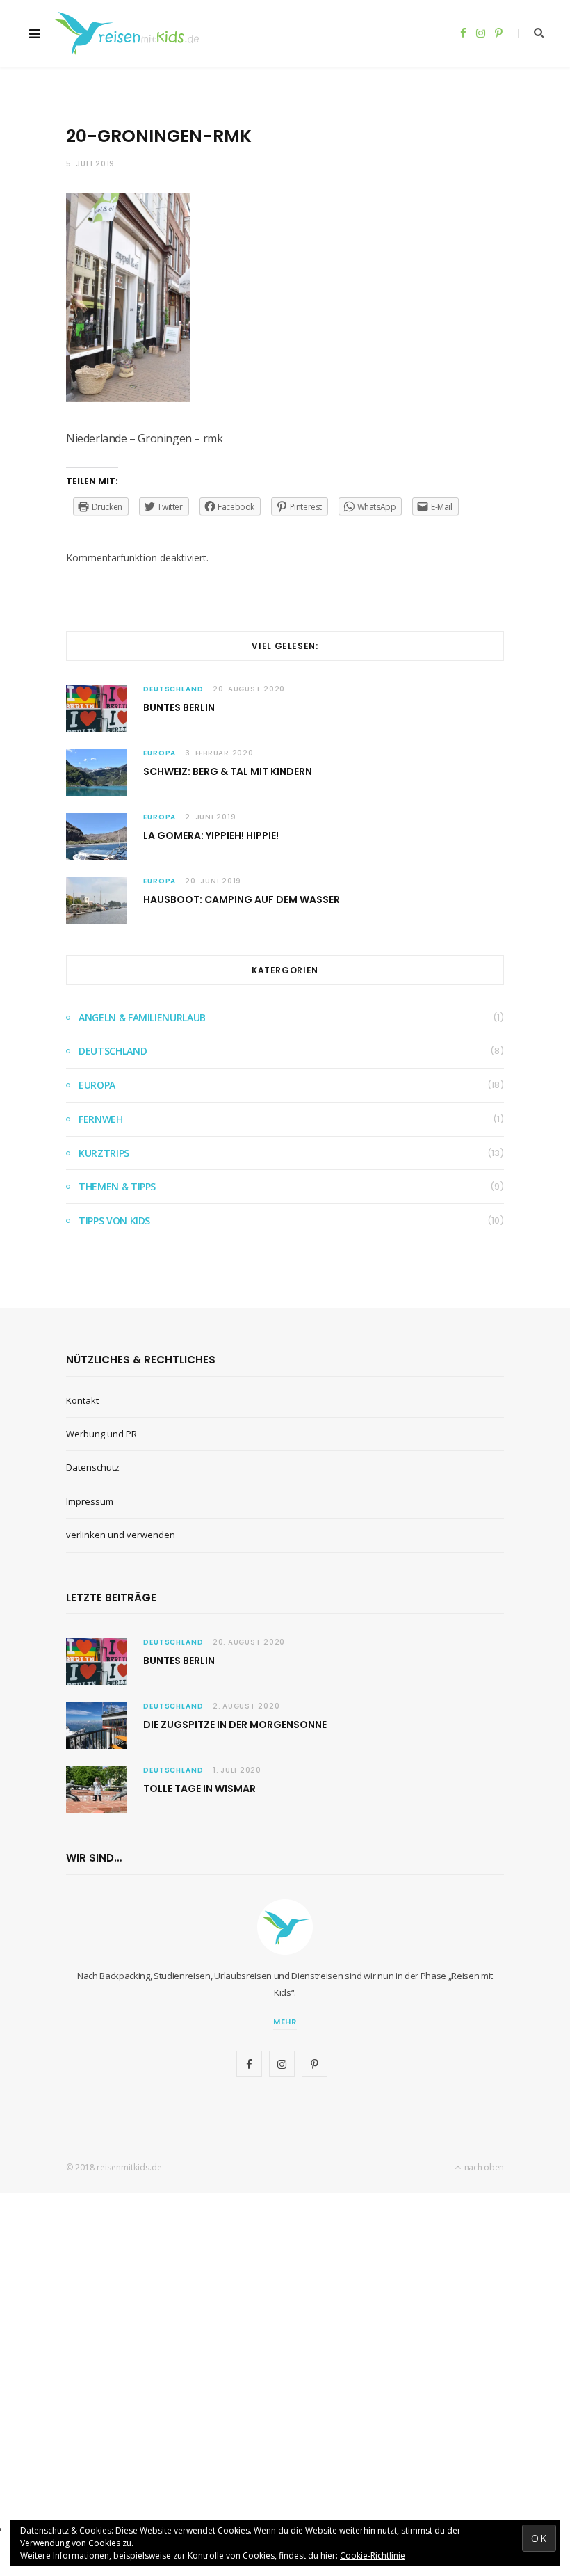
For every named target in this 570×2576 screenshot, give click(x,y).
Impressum (90, 1501)
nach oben (483, 2167)
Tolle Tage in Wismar (199, 1789)
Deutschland (173, 689)
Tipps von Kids (114, 1221)
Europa (160, 753)
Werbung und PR (101, 1434)
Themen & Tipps (117, 1186)
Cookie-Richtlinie (373, 2555)
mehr (285, 2022)
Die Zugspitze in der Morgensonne (235, 1725)
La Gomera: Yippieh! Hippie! (211, 835)
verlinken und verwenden (121, 1535)
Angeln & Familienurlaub (142, 1017)
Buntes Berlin (179, 707)
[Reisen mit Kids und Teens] (131, 33)
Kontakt (82, 1400)
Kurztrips (104, 1153)
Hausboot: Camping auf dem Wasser (242, 899)
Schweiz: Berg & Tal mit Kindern (228, 771)
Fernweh (101, 1119)
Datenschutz (93, 1467)
